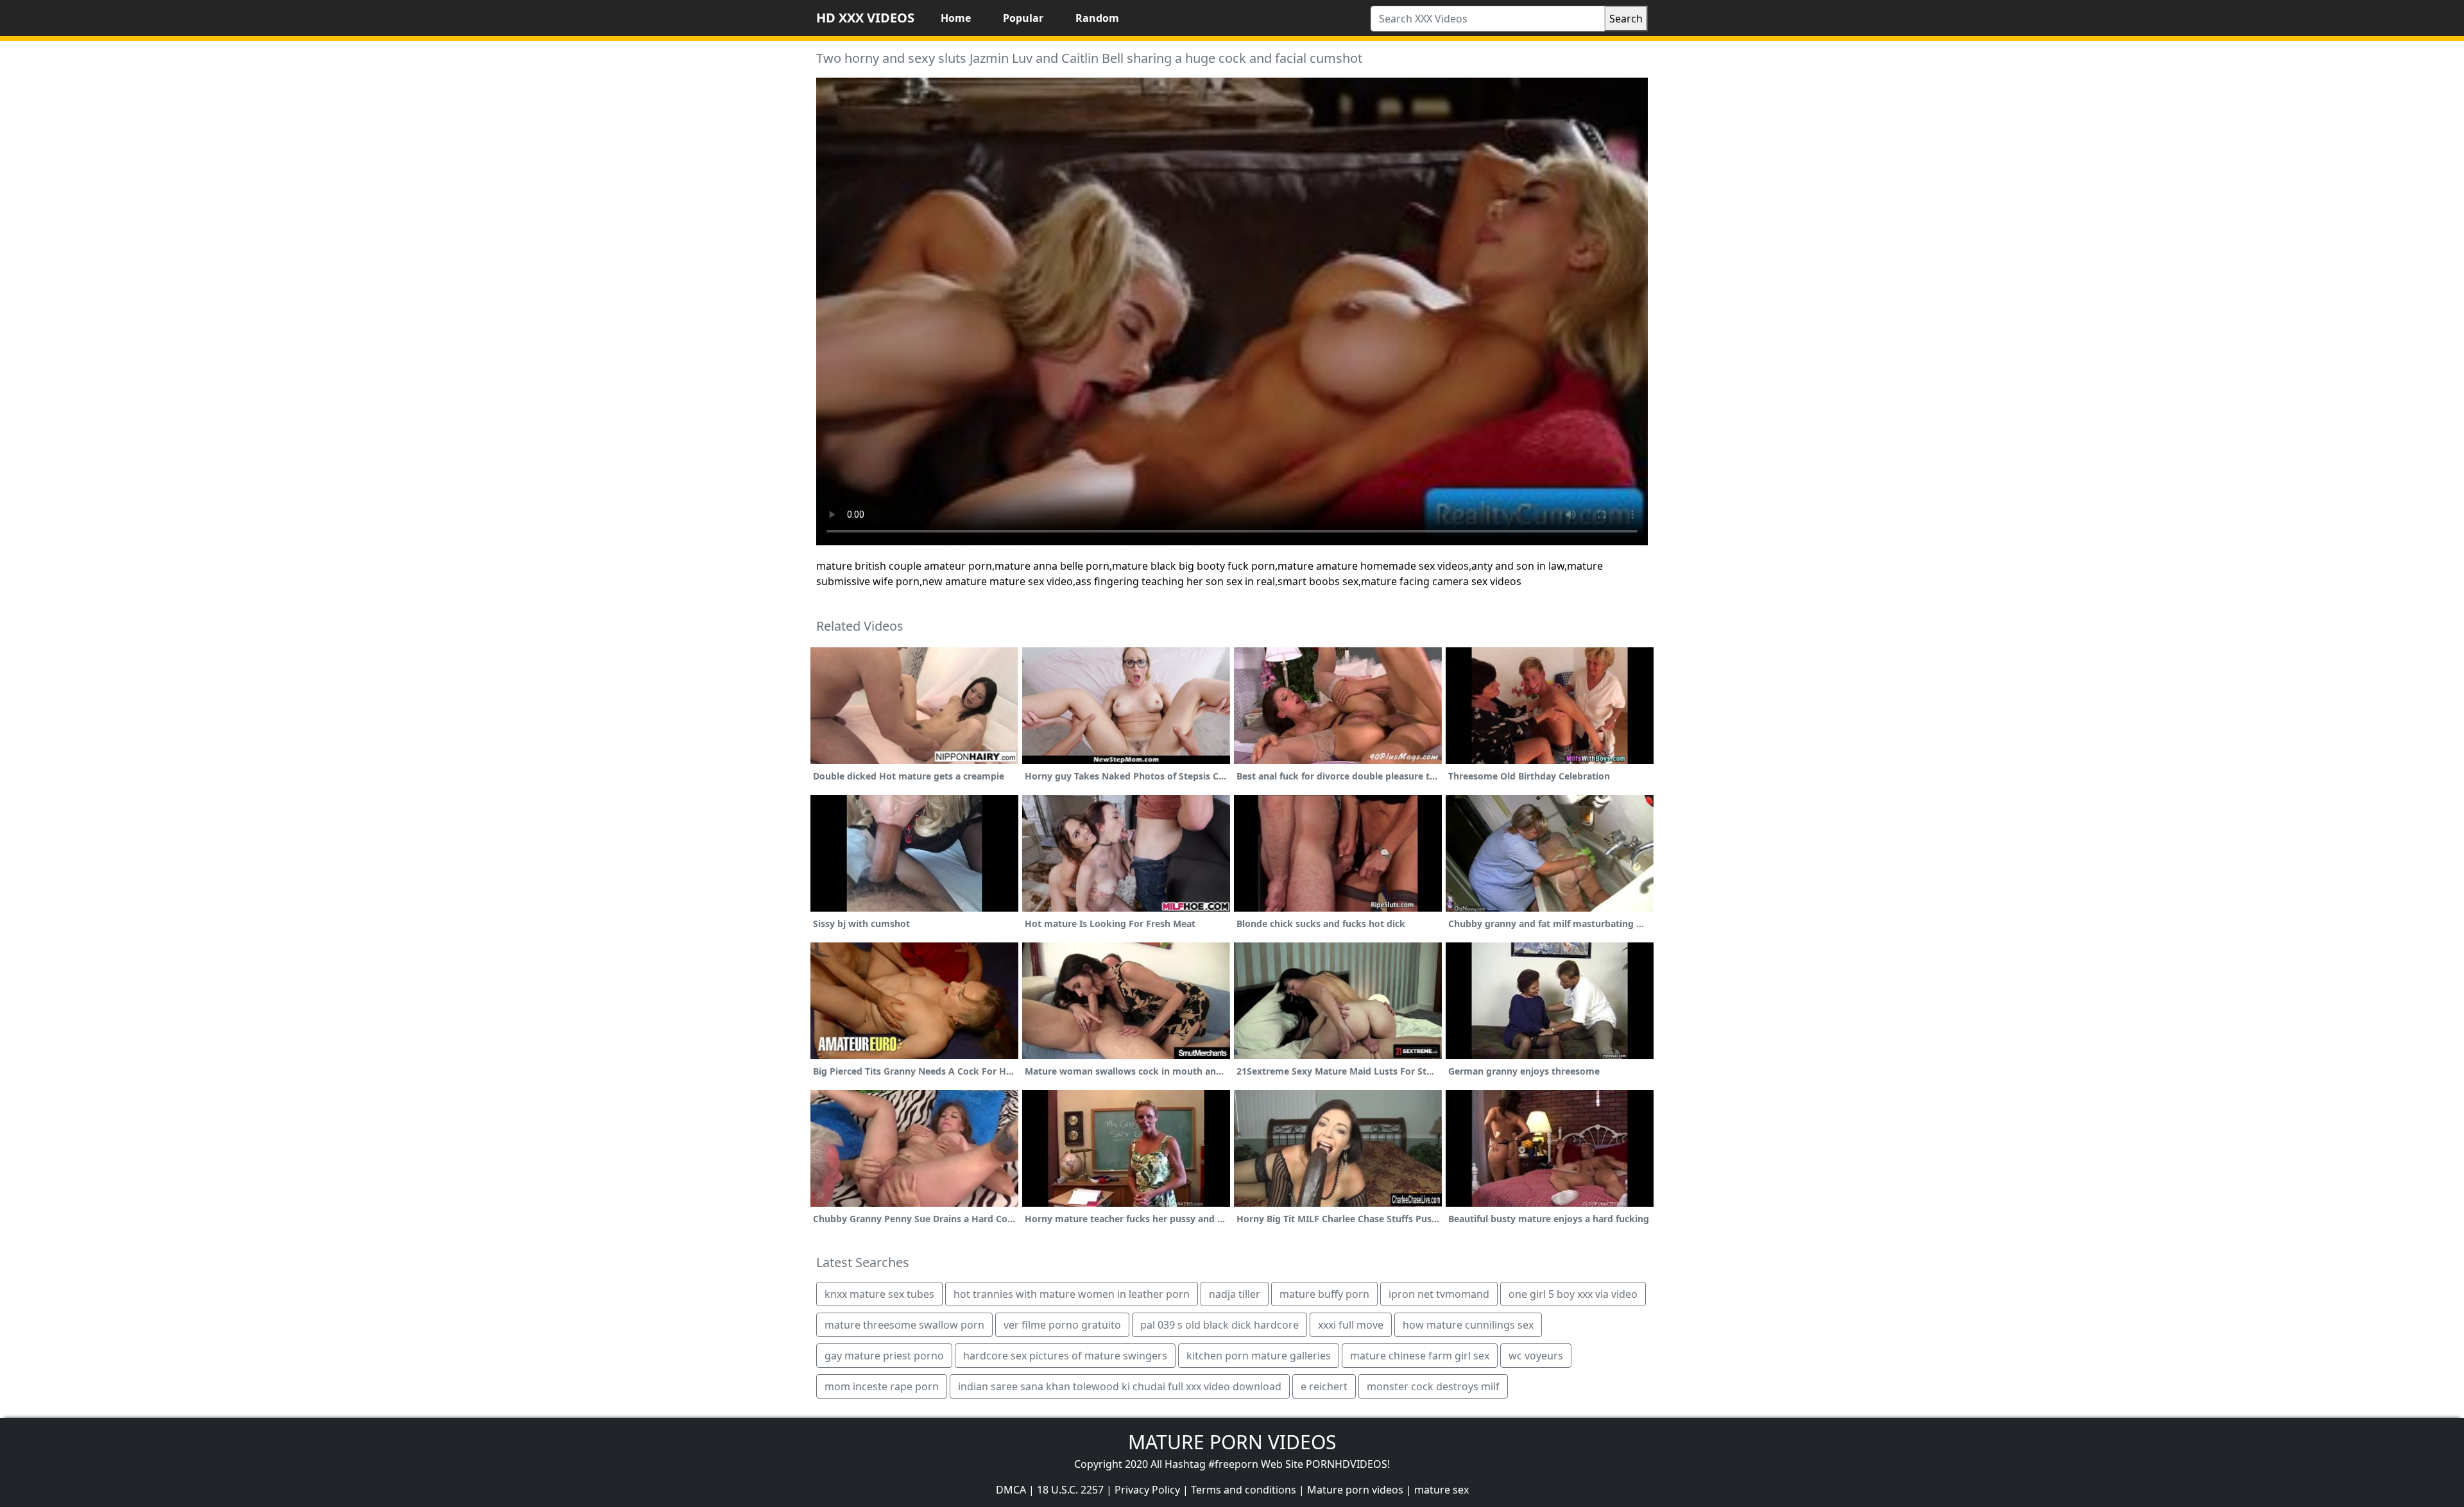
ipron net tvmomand (1439, 1294)
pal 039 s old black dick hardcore (1219, 1325)
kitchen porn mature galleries (1259, 1356)
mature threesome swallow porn (904, 1325)
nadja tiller (1235, 1294)
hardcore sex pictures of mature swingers (1065, 1356)
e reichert (1324, 1386)
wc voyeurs (1536, 1356)
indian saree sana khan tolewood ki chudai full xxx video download (1120, 1386)
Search (1626, 19)
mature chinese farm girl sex (1420, 1356)
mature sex (1442, 1490)
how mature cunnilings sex (1468, 1325)
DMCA (1011, 1490)
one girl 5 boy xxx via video (1573, 1294)
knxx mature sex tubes (879, 1294)
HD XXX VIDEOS (865, 18)
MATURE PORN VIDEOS (1232, 1442)
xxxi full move (1351, 1325)
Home (956, 18)
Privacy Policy (1147, 1490)
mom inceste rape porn (882, 1386)
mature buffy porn (1324, 1294)
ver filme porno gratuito (1062, 1325)
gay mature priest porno (884, 1356)
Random (1097, 18)
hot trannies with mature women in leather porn (1072, 1294)
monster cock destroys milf (1433, 1386)
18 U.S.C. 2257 (1070, 1490)
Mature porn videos (1355, 1490)
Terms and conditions (1244, 1490)
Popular (1023, 18)
